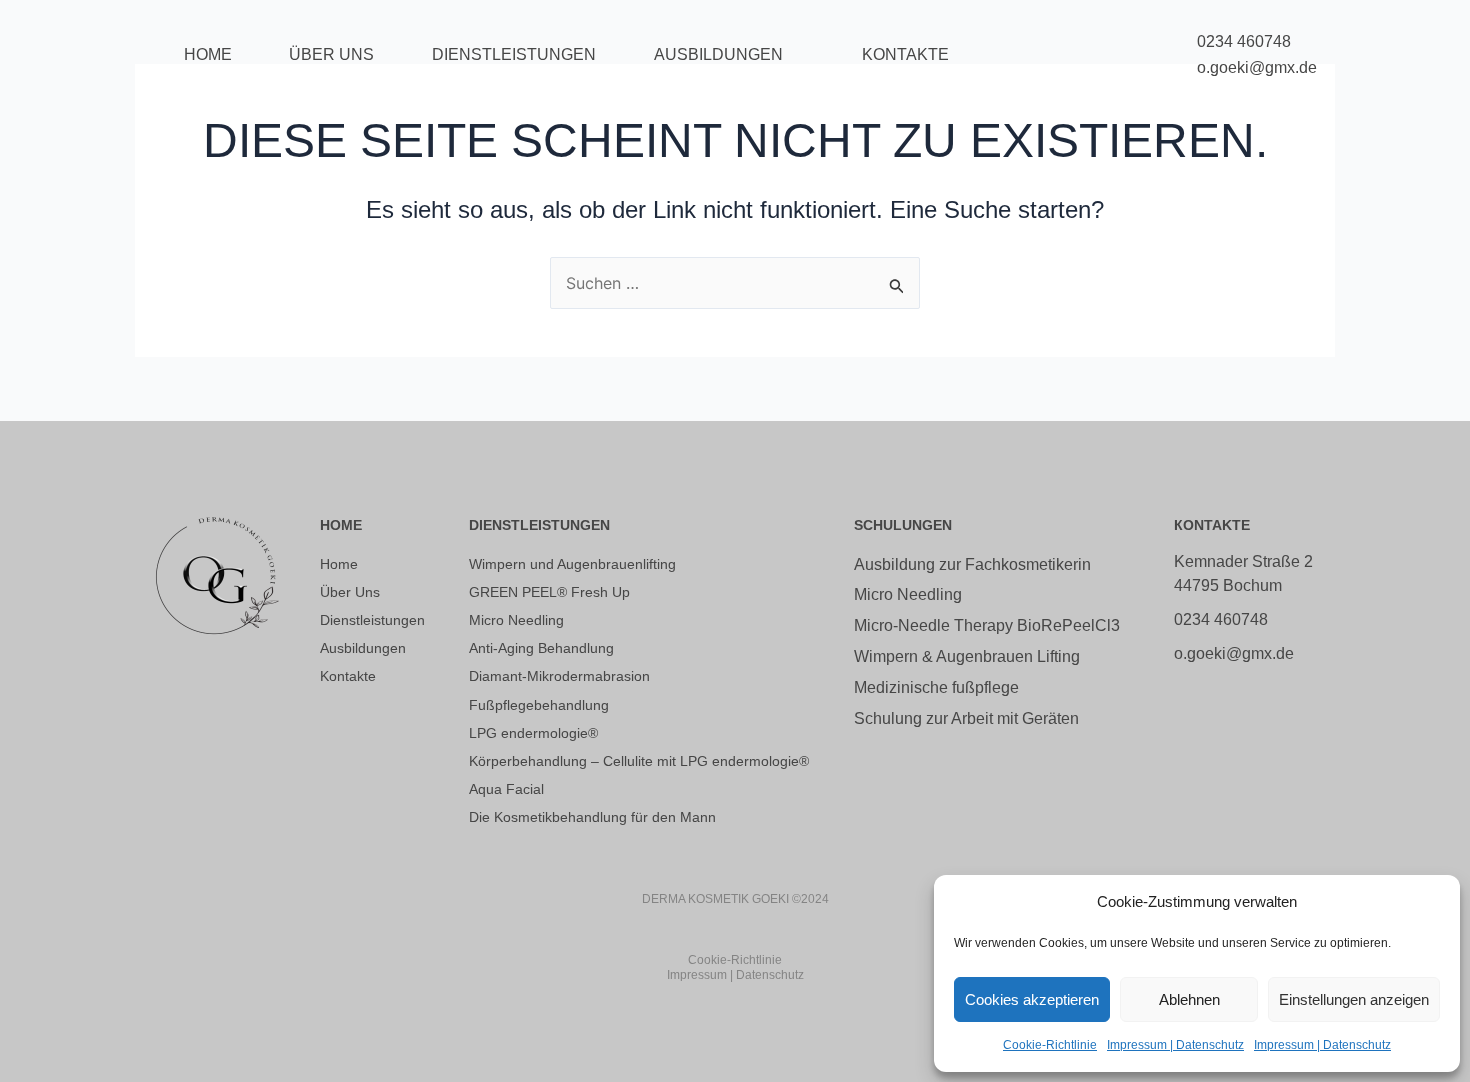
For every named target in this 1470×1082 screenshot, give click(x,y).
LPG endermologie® (533, 733)
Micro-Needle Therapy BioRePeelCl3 (987, 625)
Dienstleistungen (514, 54)
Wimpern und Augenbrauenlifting (572, 564)
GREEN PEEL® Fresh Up (549, 592)
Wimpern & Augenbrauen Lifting (967, 656)
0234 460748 (1244, 41)
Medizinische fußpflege (936, 687)
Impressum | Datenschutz (1175, 1045)
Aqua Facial (506, 789)
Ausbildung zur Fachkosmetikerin (972, 564)
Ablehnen (1189, 999)
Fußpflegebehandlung (539, 705)
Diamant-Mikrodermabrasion (559, 676)
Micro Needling (516, 620)
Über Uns (331, 54)
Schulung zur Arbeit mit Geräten (966, 718)
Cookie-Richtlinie (1050, 1045)
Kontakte (905, 54)
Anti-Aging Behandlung (541, 648)
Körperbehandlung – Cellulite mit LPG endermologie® (639, 761)
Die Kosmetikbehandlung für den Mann (592, 817)
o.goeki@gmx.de (1257, 67)
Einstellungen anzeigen (1354, 999)
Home (208, 54)
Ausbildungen (718, 54)
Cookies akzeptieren (1032, 999)
